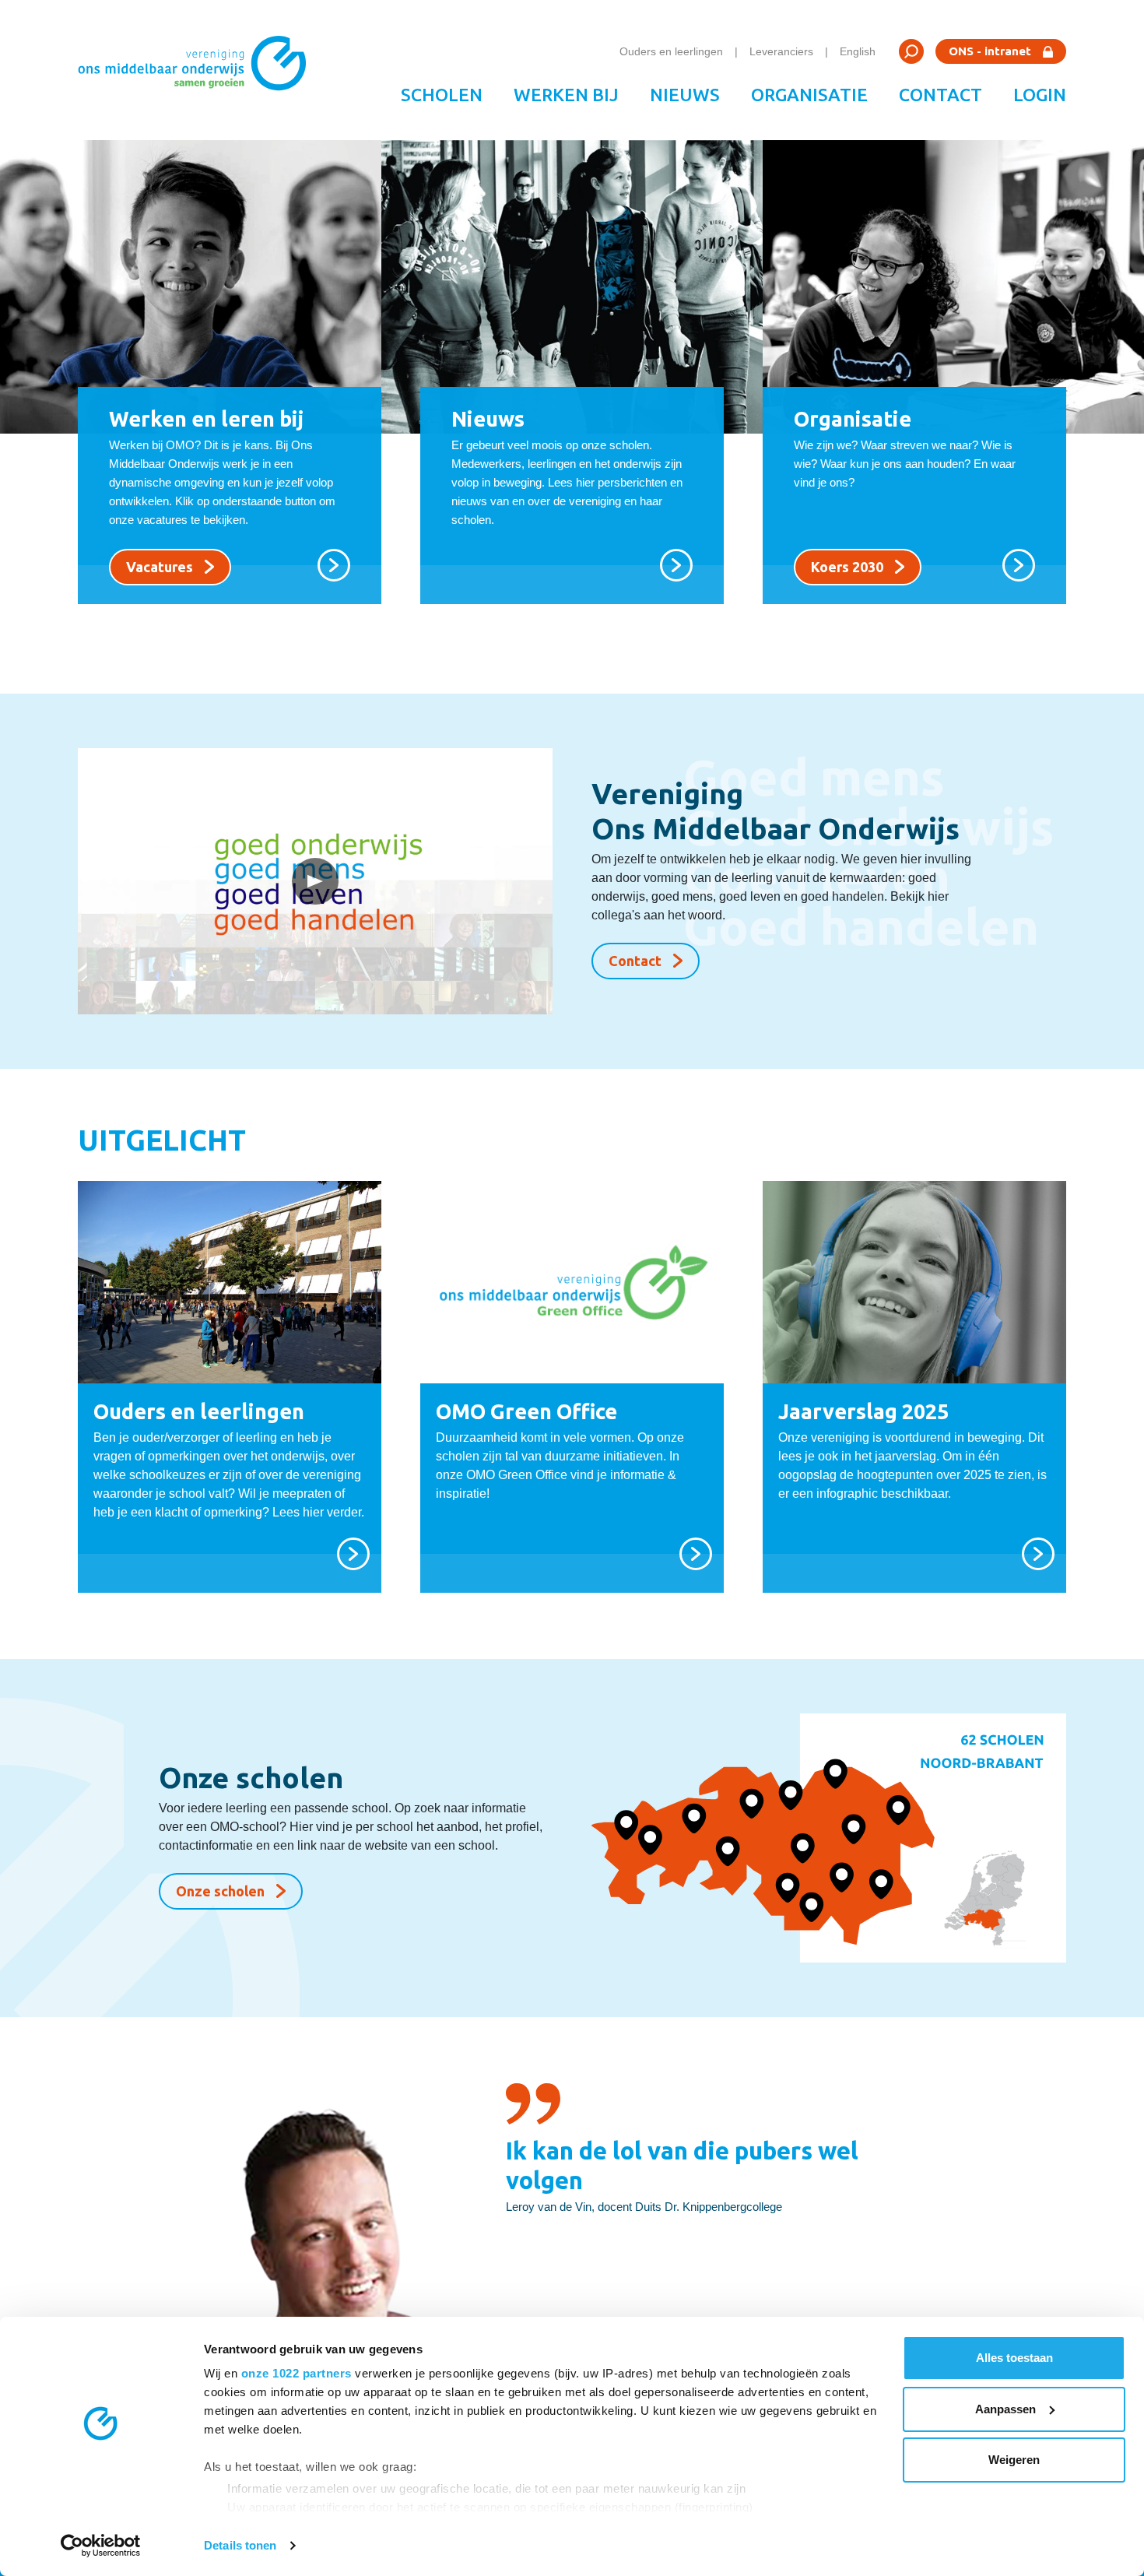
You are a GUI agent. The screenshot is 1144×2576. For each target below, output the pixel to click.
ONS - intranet (990, 51)
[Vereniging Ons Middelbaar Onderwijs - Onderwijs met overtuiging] (198, 70)
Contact (940, 95)
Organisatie (809, 95)
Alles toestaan (1014, 2358)
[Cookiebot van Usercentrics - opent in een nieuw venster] (101, 2546)
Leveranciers (781, 51)
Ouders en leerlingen (671, 51)
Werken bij (566, 95)
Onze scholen (220, 1891)
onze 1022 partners (297, 2373)
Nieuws (685, 95)
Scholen (442, 95)
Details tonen (240, 2545)
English (858, 51)
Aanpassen (1005, 2409)
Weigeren (1014, 2460)
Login (1040, 95)
